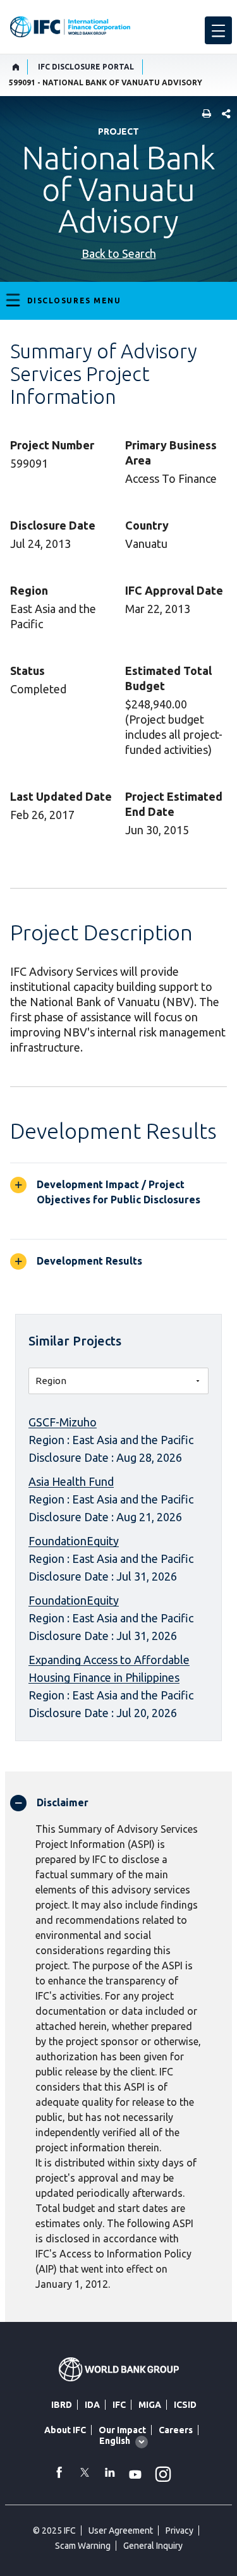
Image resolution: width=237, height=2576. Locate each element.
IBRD (62, 2405)
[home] (16, 67)
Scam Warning (83, 2546)
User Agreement (121, 2530)
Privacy (179, 2530)
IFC (119, 2405)
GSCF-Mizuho (63, 1422)
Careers (176, 2430)
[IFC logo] (70, 27)
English (115, 2441)
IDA (92, 2405)
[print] (204, 115)
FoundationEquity (74, 1541)
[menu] (218, 30)
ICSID (185, 2405)
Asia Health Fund (71, 1481)
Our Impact (122, 2430)
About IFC (65, 2430)
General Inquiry (153, 2546)
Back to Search (119, 253)
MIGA (150, 2405)
